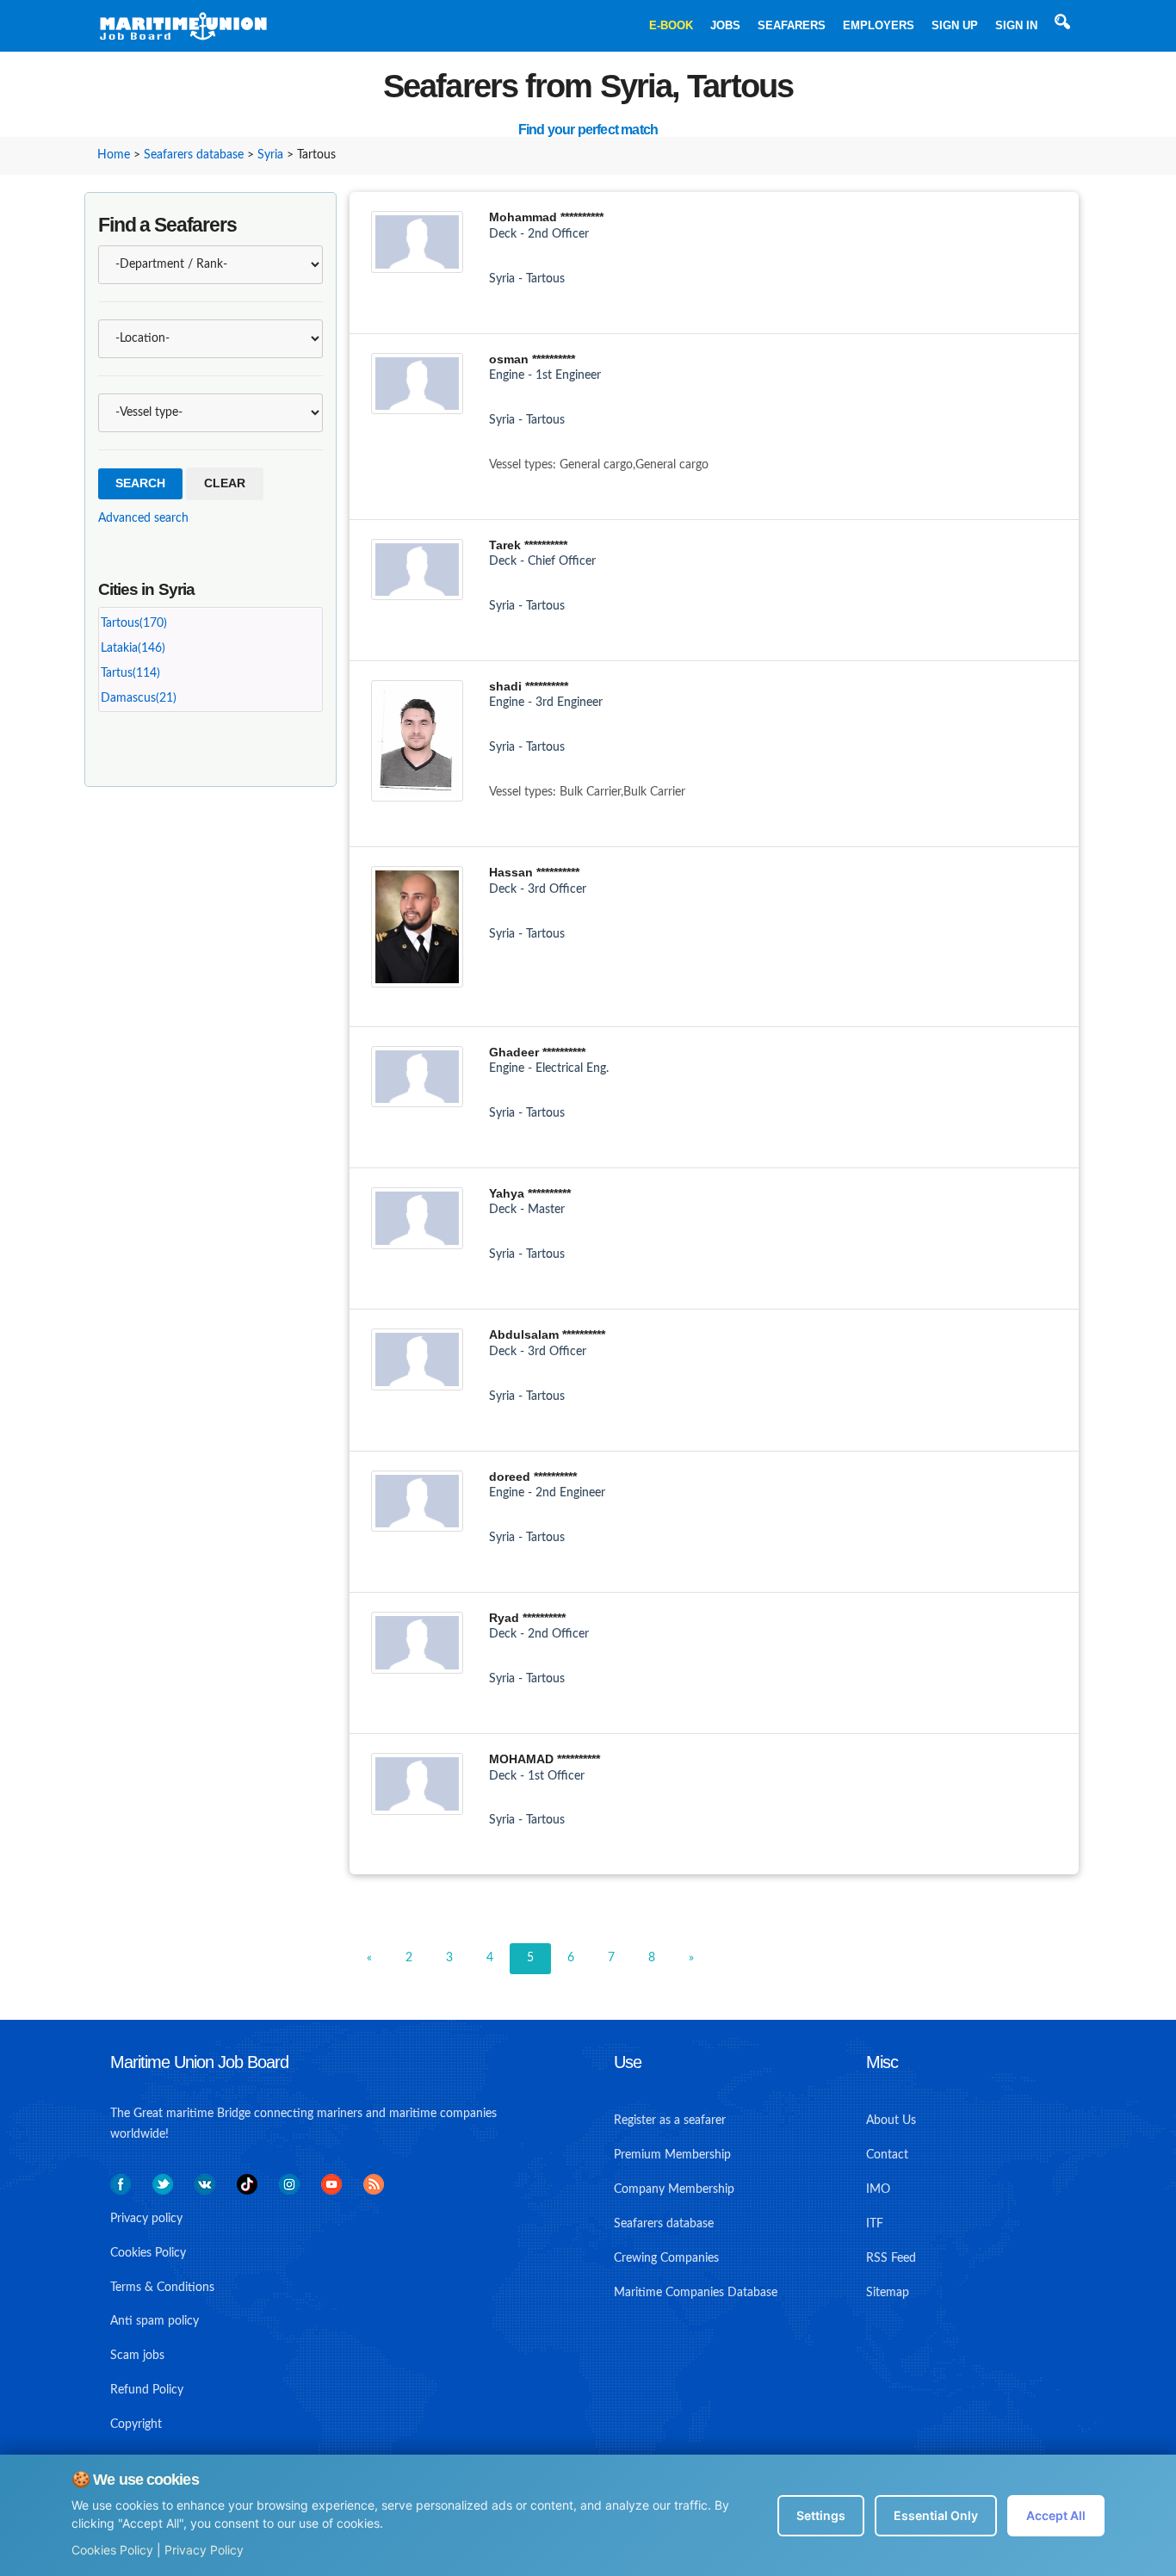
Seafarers (792, 25)
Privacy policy (146, 2219)
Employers (879, 25)
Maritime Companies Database (696, 2293)
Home (114, 155)
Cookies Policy (112, 2550)
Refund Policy (147, 2390)
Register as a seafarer (670, 2121)
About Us (891, 2121)
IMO (878, 2189)
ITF (875, 2224)
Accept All (1056, 2515)
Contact (887, 2155)
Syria (270, 155)
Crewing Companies (666, 2258)
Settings (821, 2515)
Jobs (725, 25)
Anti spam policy (155, 2321)
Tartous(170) (134, 623)
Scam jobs (137, 2356)
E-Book (671, 25)
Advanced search (143, 518)
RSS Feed (891, 2258)
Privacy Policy (204, 2550)
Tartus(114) (130, 673)
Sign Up (955, 25)
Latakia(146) (133, 648)
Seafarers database (194, 155)
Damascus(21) (139, 698)
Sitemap (888, 2293)
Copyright (136, 2424)
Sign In (1016, 25)
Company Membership (674, 2189)
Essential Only (936, 2515)
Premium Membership (672, 2155)
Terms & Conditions (162, 2288)
